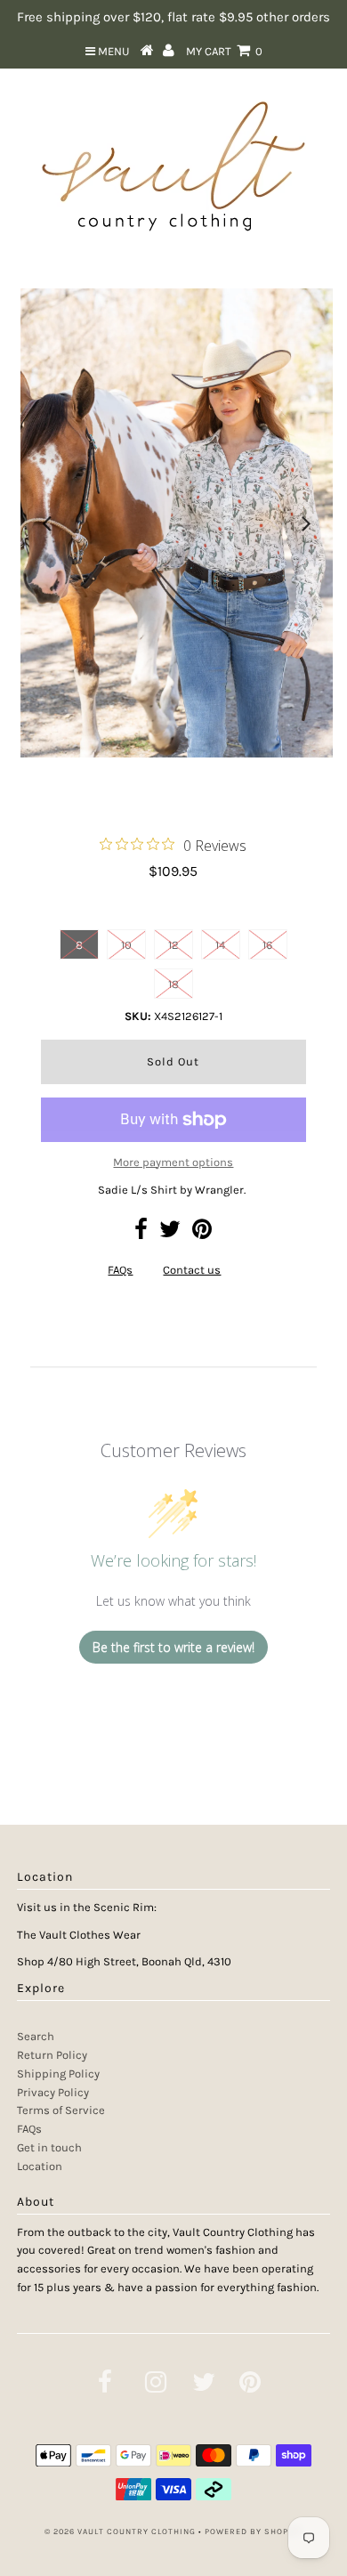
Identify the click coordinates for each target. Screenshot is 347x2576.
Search (36, 2036)
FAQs (120, 1270)
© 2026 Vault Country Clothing (120, 2531)
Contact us (192, 1270)
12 (173, 945)
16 (267, 945)
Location (40, 2166)
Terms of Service (61, 2110)
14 (220, 945)
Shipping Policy (58, 2074)
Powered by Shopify (254, 2531)
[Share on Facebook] (141, 1233)
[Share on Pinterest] (202, 1233)
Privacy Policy (53, 2092)
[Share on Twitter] (170, 1233)
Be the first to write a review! (173, 1647)
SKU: (138, 1016)
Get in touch (49, 2147)
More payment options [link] (173, 1162)
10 (126, 945)
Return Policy (52, 2055)
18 (173, 984)
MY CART (224, 51)
